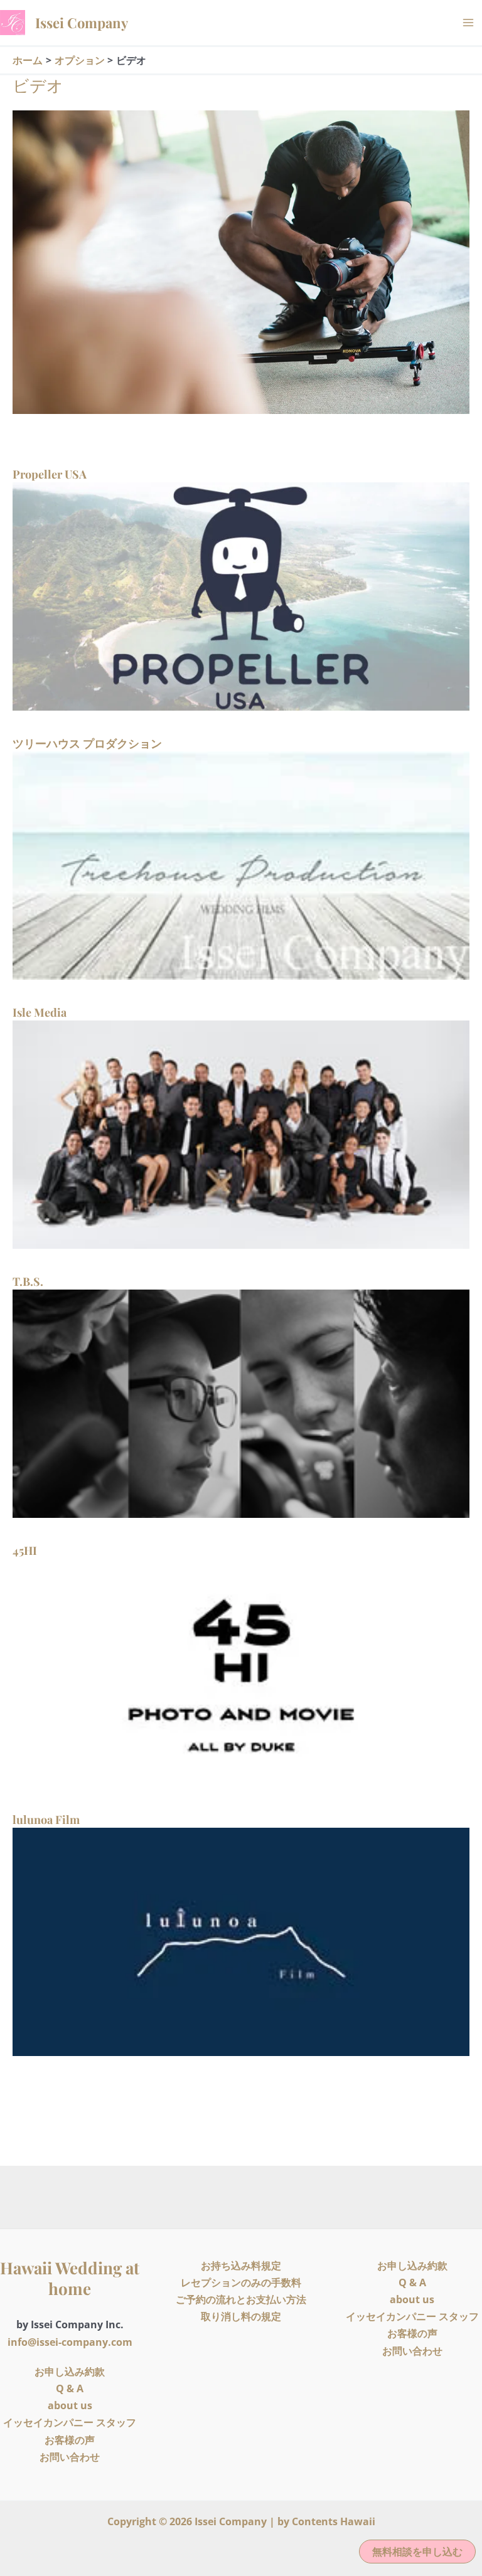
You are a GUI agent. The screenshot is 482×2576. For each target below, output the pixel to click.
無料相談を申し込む (417, 2552)
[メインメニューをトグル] (468, 23)
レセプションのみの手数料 (241, 2282)
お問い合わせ (70, 2457)
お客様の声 (70, 2440)
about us (70, 2405)
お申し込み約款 (70, 2372)
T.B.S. (28, 1281)
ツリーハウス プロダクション (87, 743)
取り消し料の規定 (241, 2316)
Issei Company (82, 23)
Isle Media (40, 1012)
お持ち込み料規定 (241, 2266)
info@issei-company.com (70, 2342)
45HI (25, 1550)
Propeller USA (50, 474)
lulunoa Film (46, 1820)
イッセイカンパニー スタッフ (70, 2422)
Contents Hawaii (334, 2521)
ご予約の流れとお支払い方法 (241, 2299)
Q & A (70, 2388)
